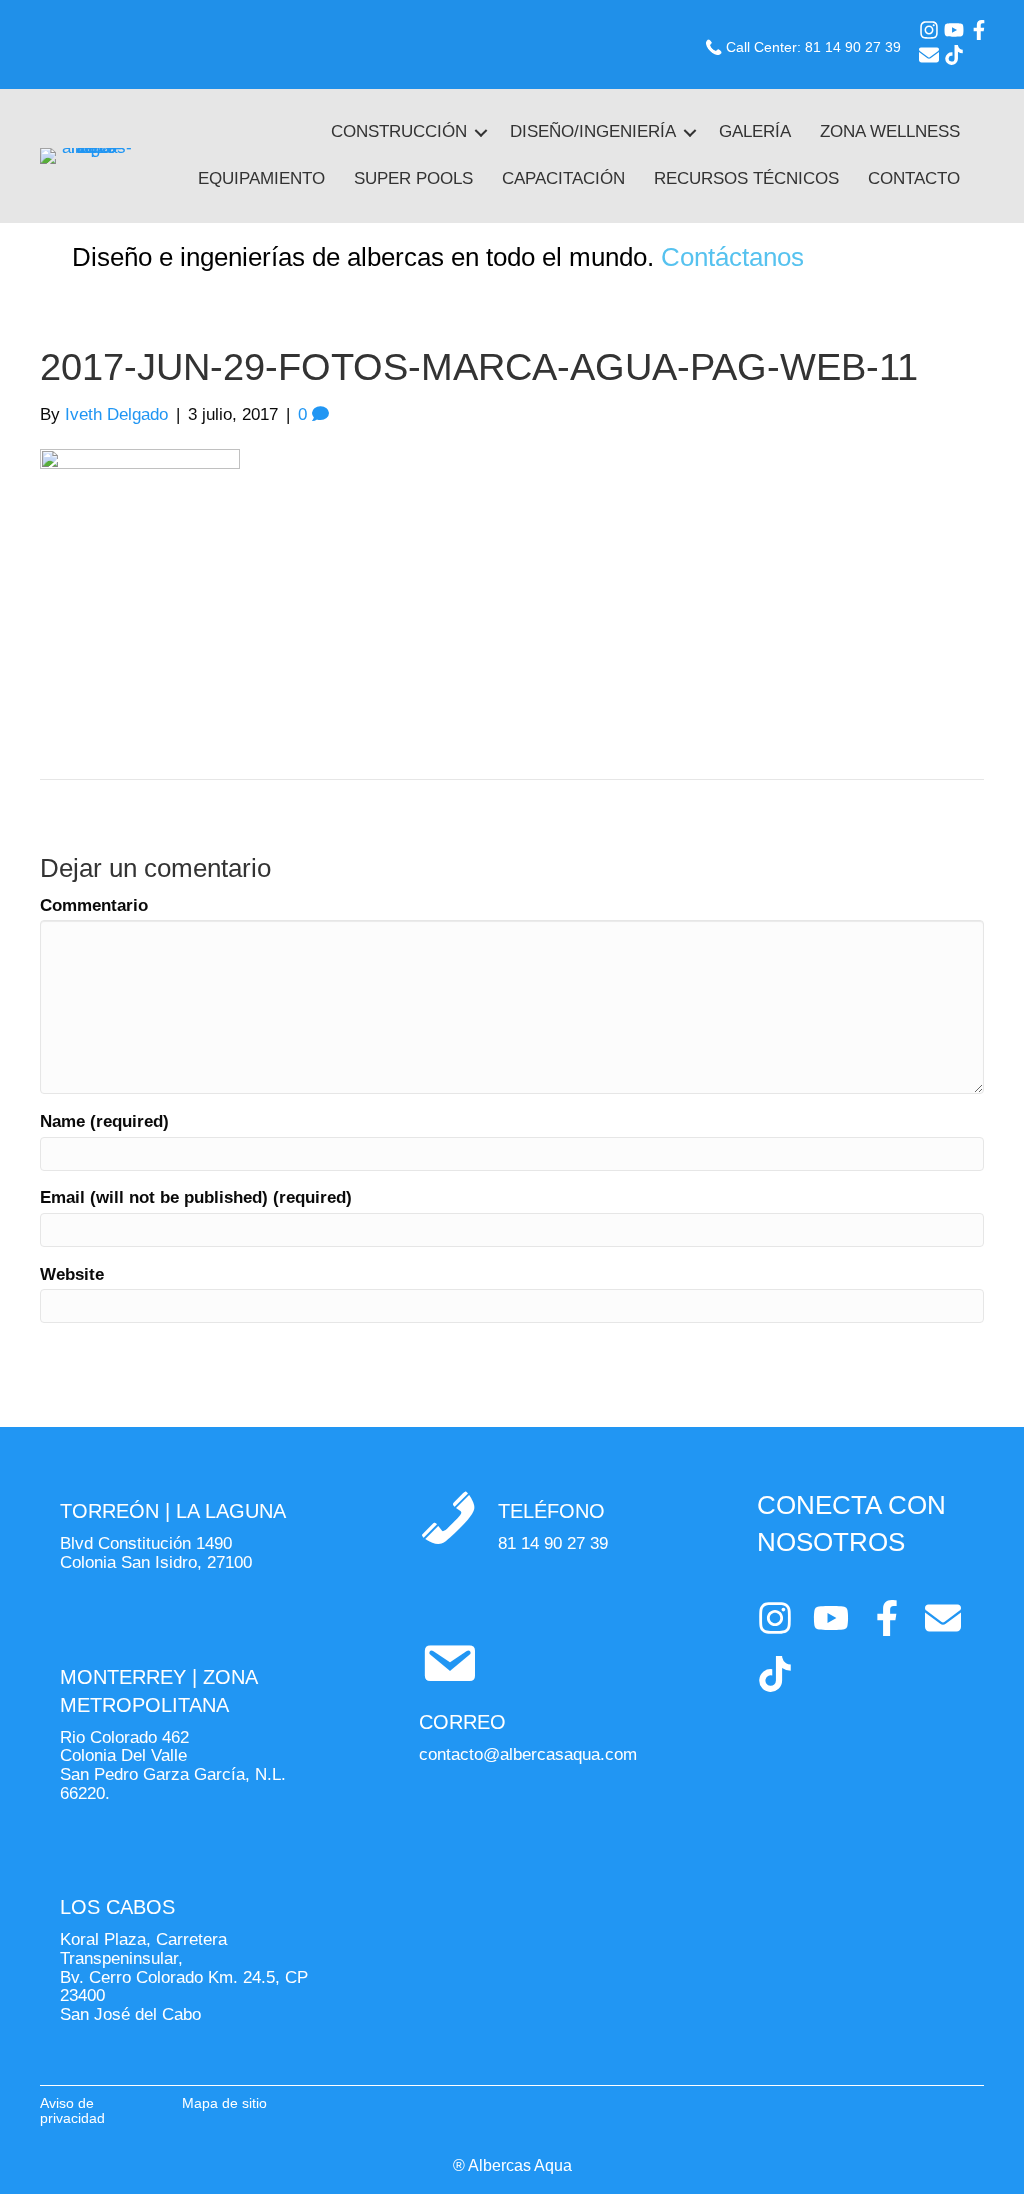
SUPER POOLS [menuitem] (413, 178)
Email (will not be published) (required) (196, 1198)
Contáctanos (732, 257)
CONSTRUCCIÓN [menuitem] (399, 131)
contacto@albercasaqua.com (528, 1754)
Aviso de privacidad (72, 2110)
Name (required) (104, 1122)
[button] (481, 132)
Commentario (94, 906)
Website (72, 1275)
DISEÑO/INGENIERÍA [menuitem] (593, 131)
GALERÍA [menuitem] (755, 131)
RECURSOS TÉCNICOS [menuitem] (746, 178)
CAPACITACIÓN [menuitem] (563, 178)
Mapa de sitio (224, 2103)
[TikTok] (954, 55)
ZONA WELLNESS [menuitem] (890, 131)
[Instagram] (929, 30)
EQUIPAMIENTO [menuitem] (261, 178)
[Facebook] (979, 30)
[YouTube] (954, 30)
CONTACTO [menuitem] (914, 178)
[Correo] (929, 55)
